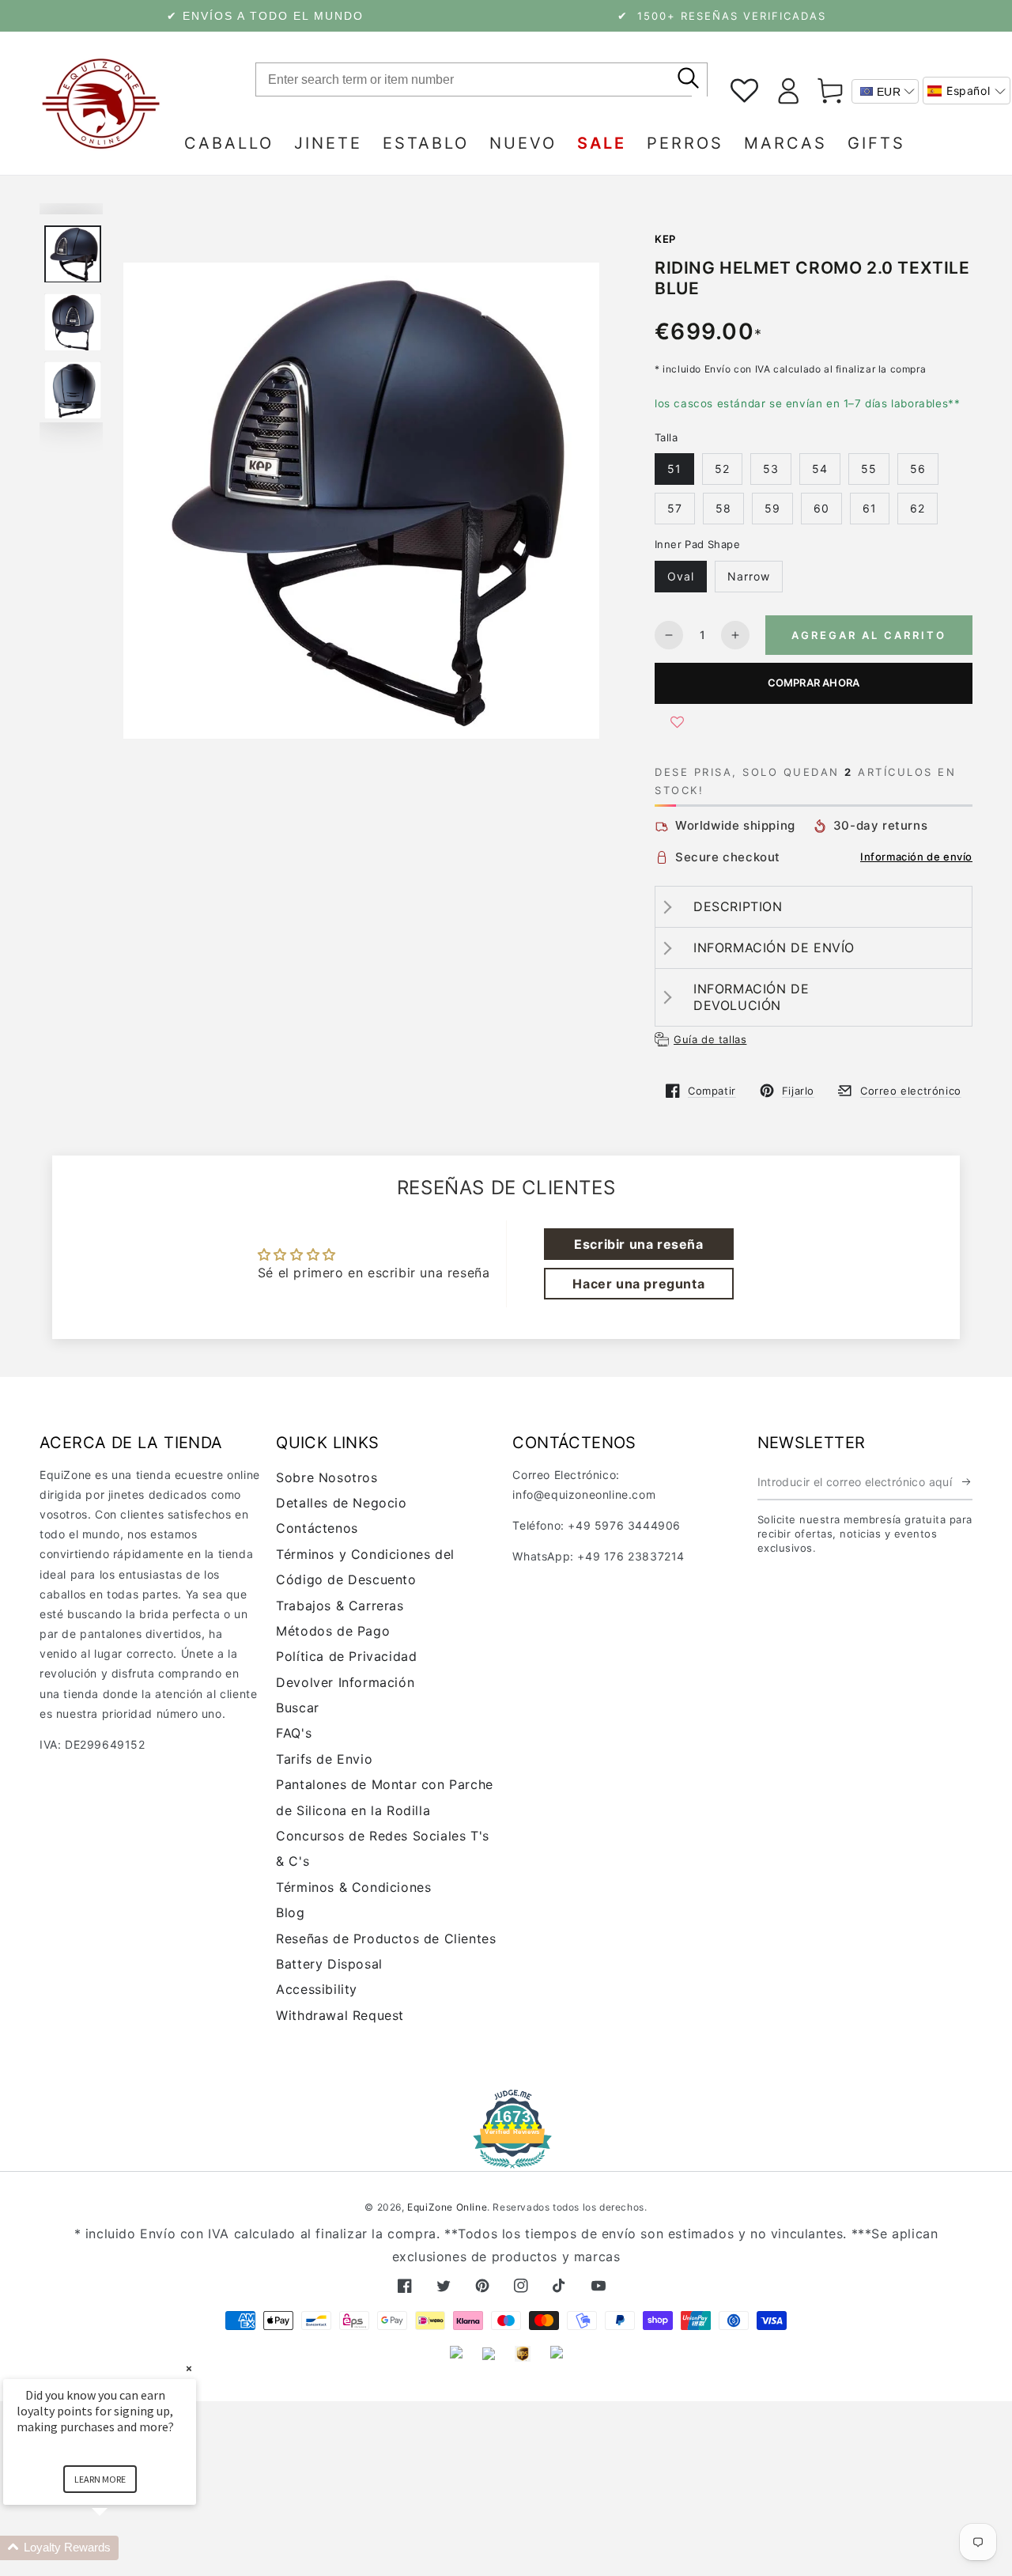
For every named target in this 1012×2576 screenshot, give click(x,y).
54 (820, 469)
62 (918, 508)
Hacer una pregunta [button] (638, 1284)
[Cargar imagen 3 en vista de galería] (73, 390)
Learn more (100, 2479)
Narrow (749, 576)
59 (772, 508)
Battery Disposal (329, 1964)
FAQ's (294, 1733)
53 (771, 469)
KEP (665, 239)
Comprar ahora (814, 683)
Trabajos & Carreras (340, 1606)
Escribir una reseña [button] (638, 1244)
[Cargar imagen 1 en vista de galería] (73, 254)
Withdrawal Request (340, 2015)
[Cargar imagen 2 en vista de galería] (73, 322)
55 (869, 469)
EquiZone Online (447, 2207)
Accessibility (317, 1989)
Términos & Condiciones (353, 1887)
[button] (967, 91)
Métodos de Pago (333, 1631)
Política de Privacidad (346, 1656)
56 (918, 469)
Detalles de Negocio (341, 1503)
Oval (681, 576)
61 (870, 508)
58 (723, 508)
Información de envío (916, 857)
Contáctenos (317, 1528)
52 (722, 469)
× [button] (189, 2368)
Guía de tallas (710, 1039)
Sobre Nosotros (327, 1477)
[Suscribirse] (967, 1482)
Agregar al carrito (869, 635)
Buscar (298, 1708)
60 (821, 508)
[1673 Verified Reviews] (506, 2157)
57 (675, 508)
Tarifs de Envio (324, 1759)
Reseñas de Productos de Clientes (386, 1939)
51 (674, 469)
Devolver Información (345, 1682)
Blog (290, 1912)
